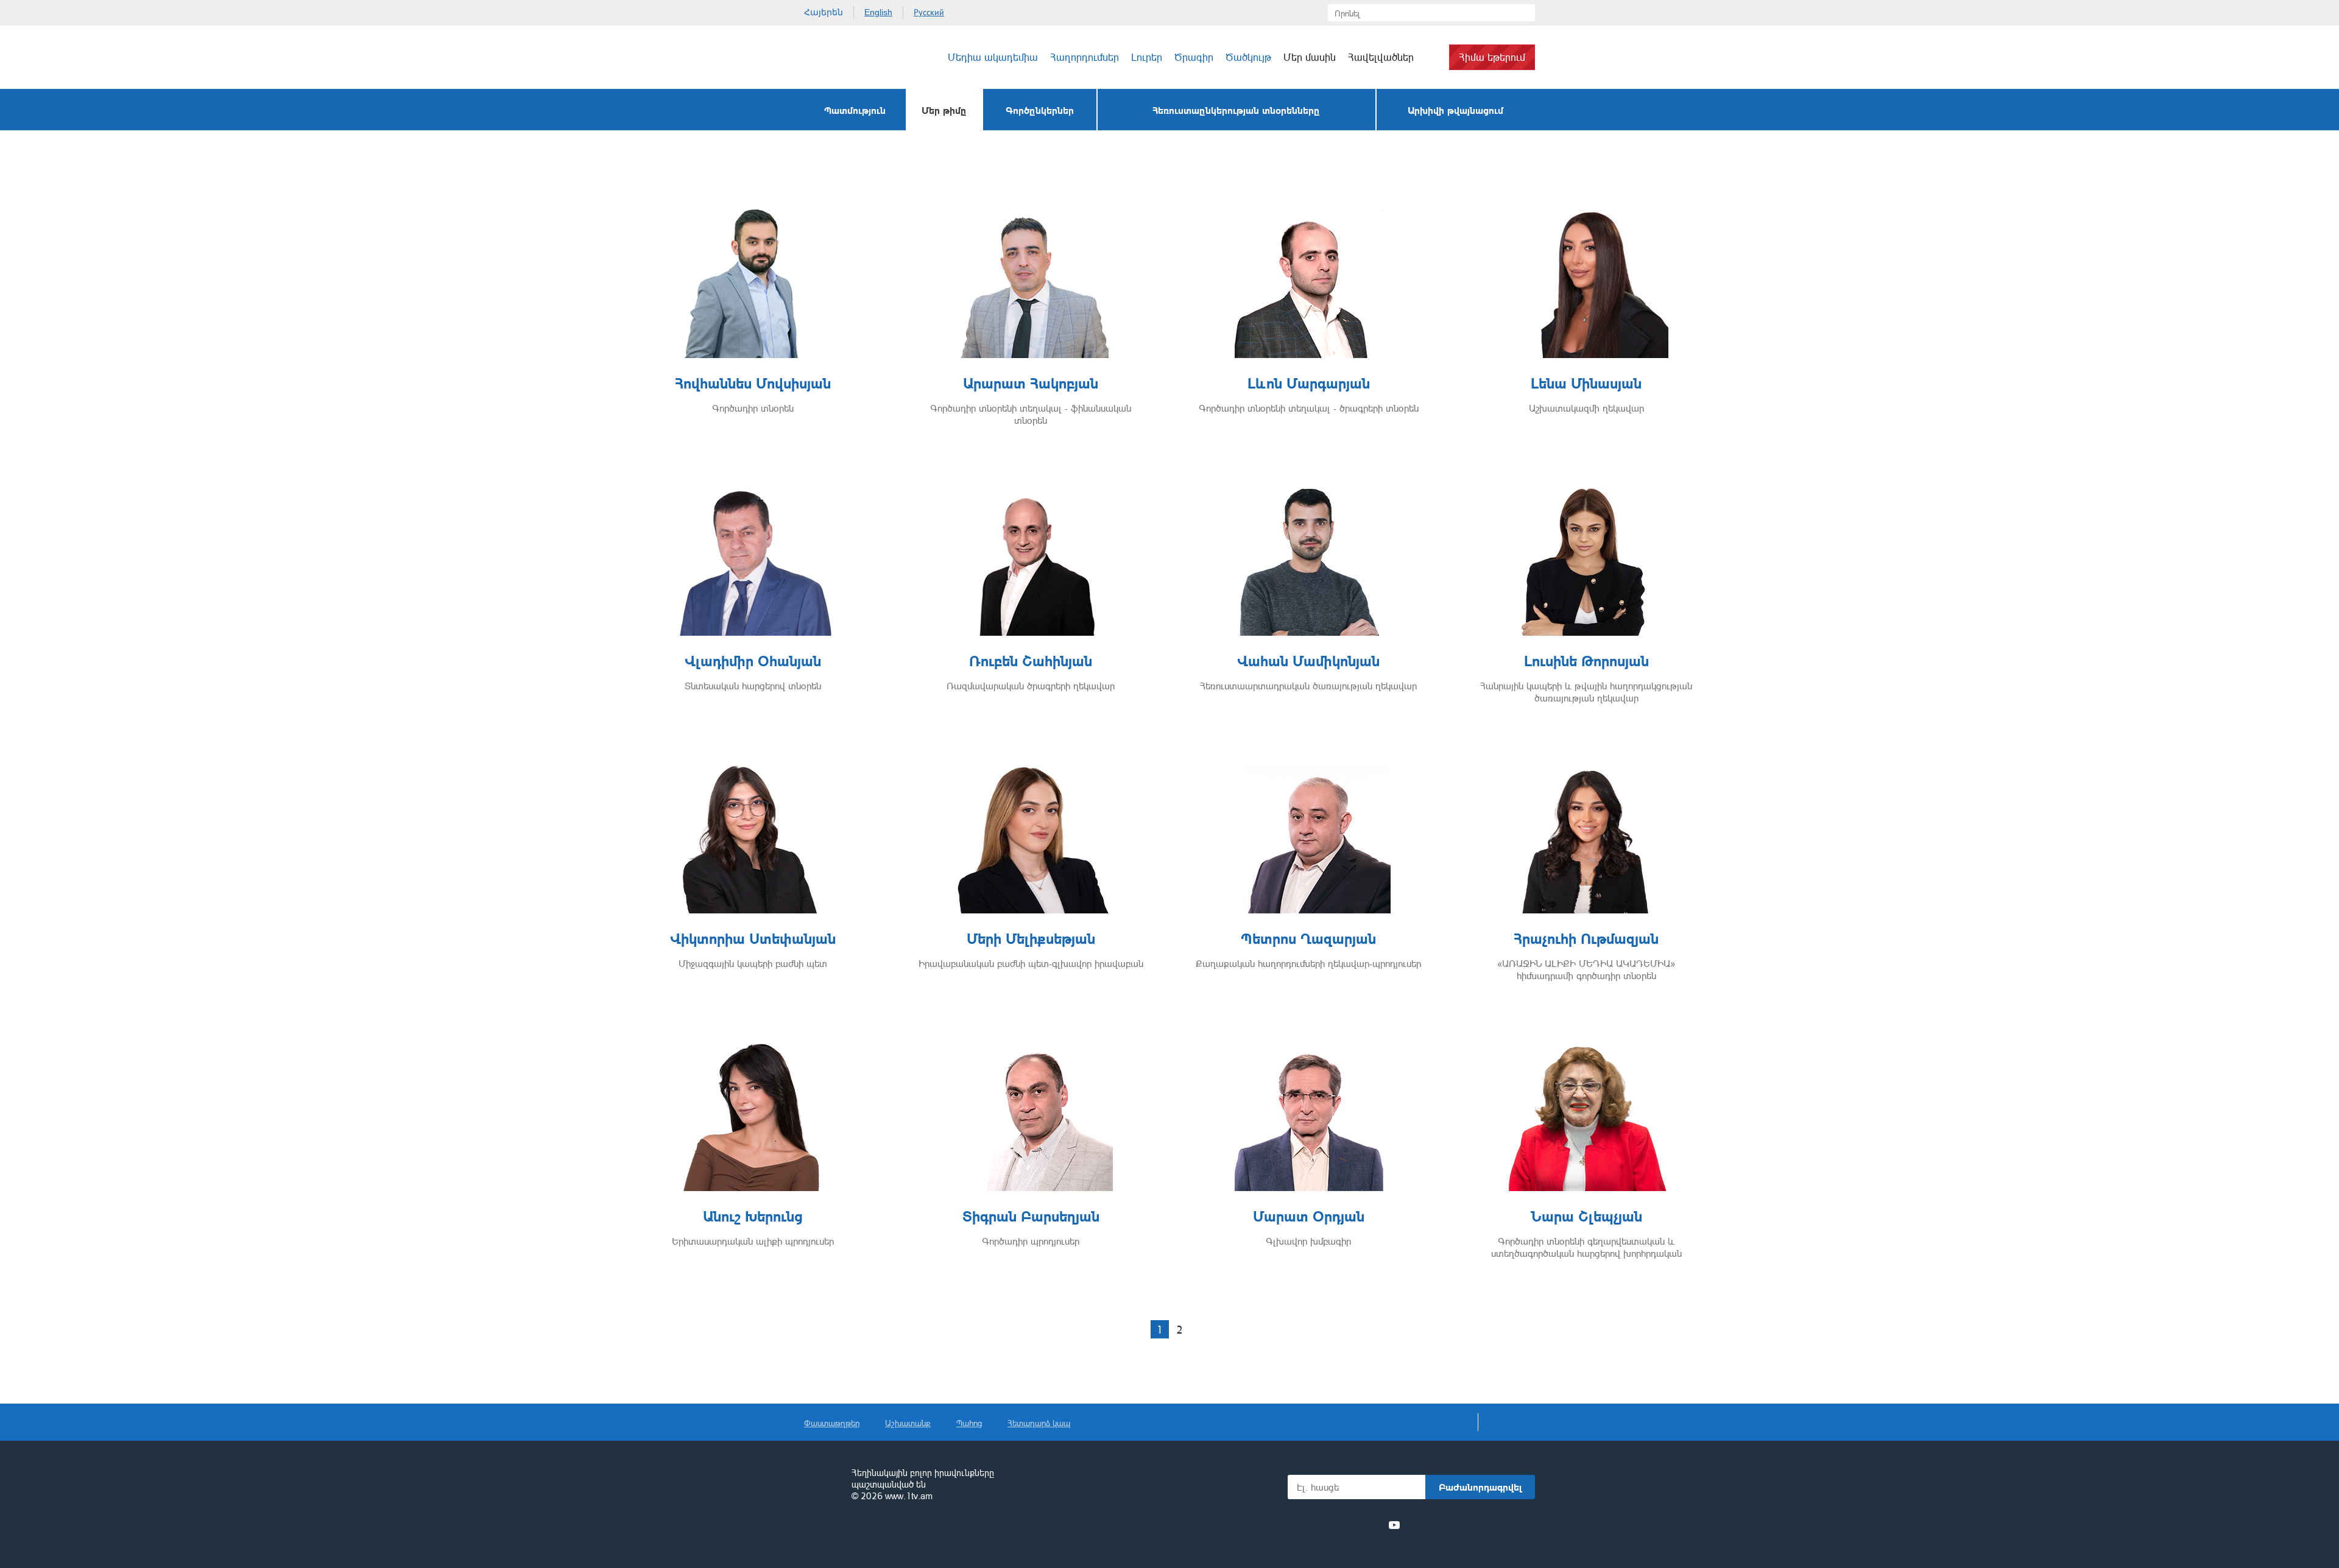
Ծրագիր (1194, 57)
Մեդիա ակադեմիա (993, 57)
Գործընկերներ (1040, 110)
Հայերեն (824, 12)
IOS (1441, 1525)
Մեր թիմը (944, 110)
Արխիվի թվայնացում (1455, 110)
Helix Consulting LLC (856, 1534)
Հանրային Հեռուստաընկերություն (850, 57)
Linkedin (1350, 1525)
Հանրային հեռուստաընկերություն (822, 1485)
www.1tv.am (909, 1496)
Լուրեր (1147, 57)
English (878, 12)
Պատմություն (855, 110)
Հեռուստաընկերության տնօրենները (1236, 110)
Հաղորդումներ (1085, 57)
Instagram (1372, 1525)
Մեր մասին (1310, 57)
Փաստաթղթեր (832, 1423)
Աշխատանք (908, 1423)
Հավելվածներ (1381, 57)
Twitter (1327, 1525)
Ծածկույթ (1248, 57)
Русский (929, 12)
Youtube (1394, 1525)
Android (1506, 1525)
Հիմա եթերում (1492, 57)
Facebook (1308, 1525)
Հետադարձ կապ (1039, 1423)
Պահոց (969, 1423)
